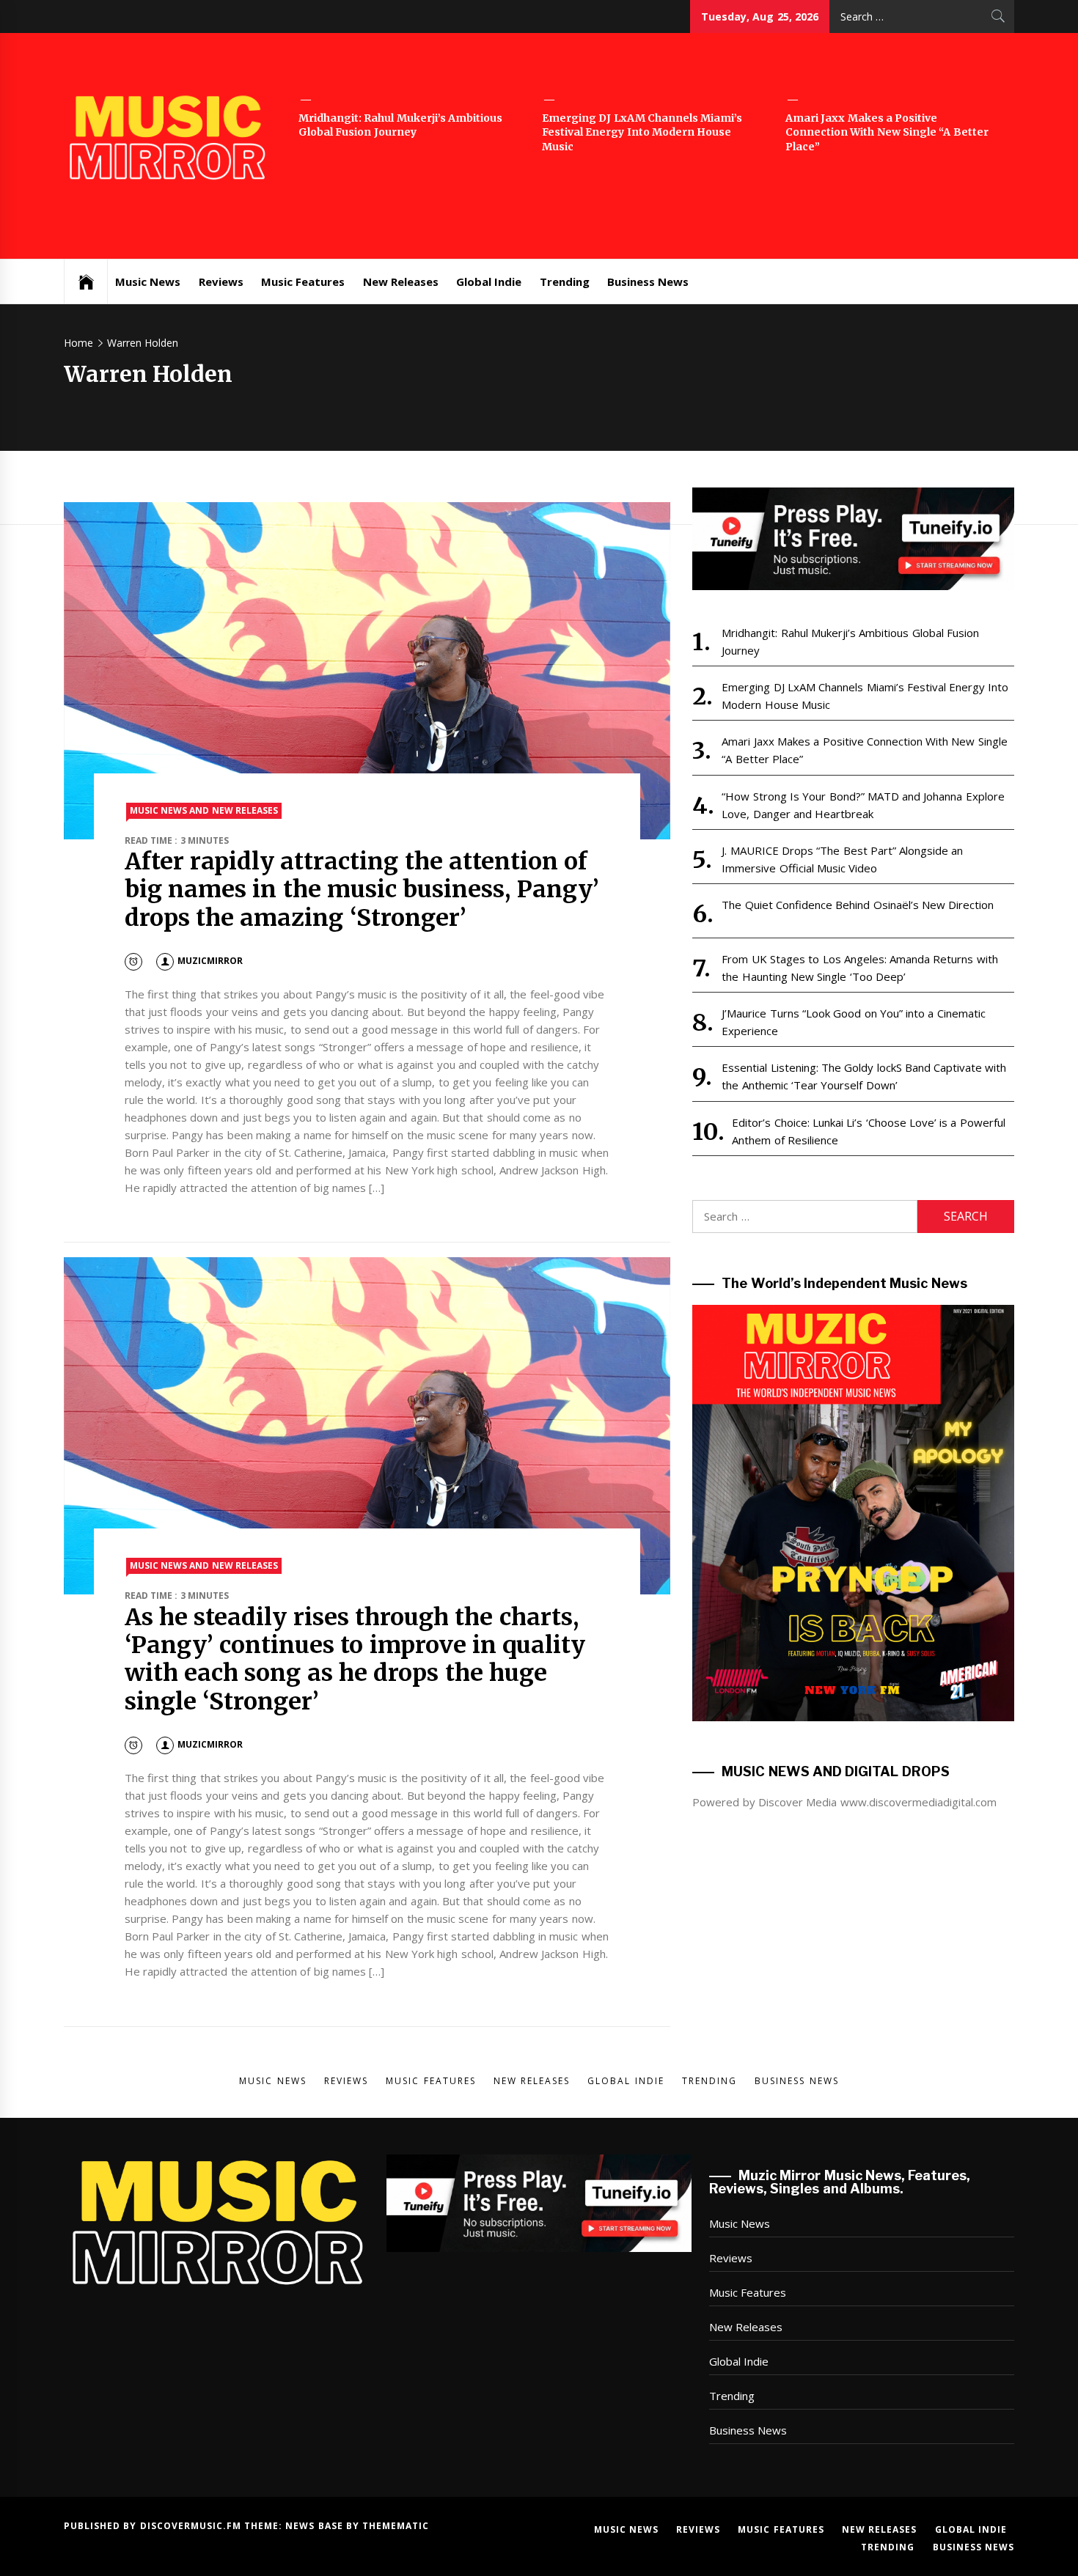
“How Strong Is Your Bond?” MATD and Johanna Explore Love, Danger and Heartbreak (863, 805)
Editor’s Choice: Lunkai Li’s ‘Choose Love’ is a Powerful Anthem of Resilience (868, 1131)
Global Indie (489, 281)
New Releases (401, 281)
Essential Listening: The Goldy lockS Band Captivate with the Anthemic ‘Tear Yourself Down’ (864, 1076)
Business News (648, 281)
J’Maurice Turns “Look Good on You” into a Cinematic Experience (853, 1022)
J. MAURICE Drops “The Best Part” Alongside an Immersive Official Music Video (842, 859)
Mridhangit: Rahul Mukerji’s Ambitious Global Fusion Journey (400, 125)
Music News (148, 281)
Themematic (396, 2526)
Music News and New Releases (204, 810)
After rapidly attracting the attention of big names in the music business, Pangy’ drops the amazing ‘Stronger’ (362, 890)
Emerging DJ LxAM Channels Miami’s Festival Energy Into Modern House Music (642, 132)
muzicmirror (210, 961)
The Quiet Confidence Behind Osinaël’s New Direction (858, 905)
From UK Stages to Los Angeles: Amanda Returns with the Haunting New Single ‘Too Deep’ (859, 968)
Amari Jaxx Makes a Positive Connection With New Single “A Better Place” (887, 132)
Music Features (303, 281)
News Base (316, 2526)
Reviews (221, 281)
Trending (565, 281)
